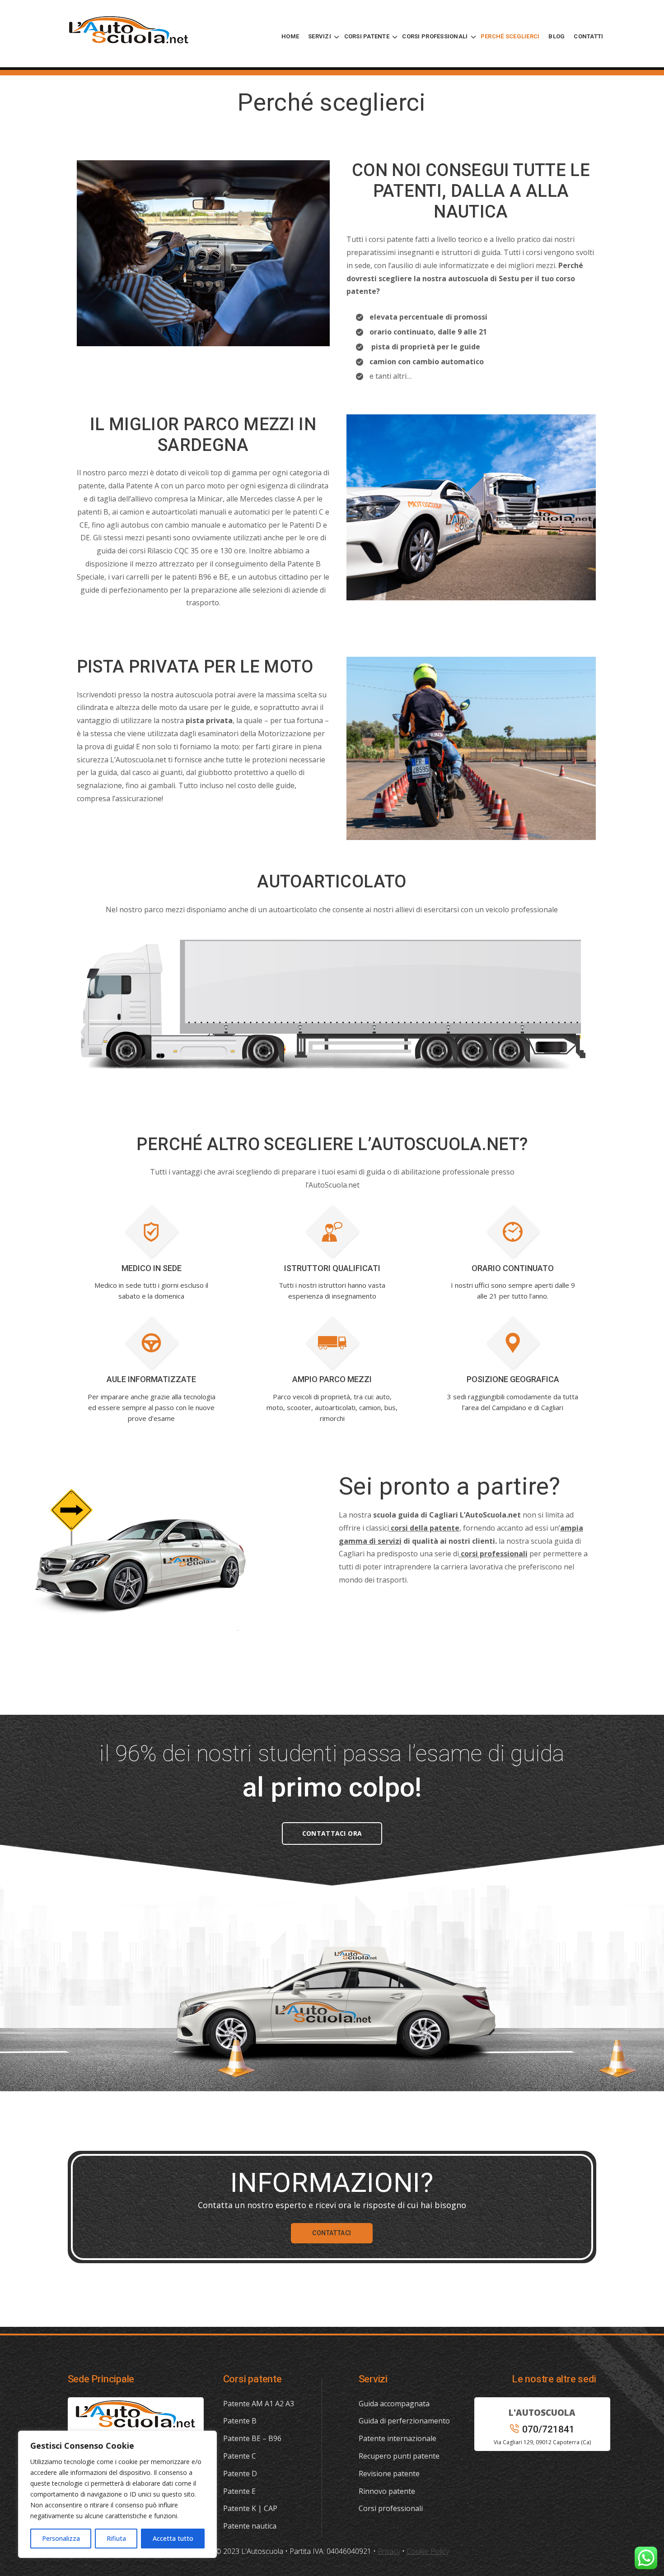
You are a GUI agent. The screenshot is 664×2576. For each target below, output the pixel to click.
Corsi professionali (391, 2508)
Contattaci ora (332, 1833)
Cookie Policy (428, 2551)
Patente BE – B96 (252, 2438)
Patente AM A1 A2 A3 (259, 2404)
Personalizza (61, 2538)
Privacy (389, 2551)
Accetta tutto (173, 2538)
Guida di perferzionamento (404, 2421)
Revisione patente (389, 2474)
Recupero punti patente (399, 2456)
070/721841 (548, 2429)
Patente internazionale (397, 2438)
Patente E (239, 2491)
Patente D (240, 2474)
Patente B (240, 2421)
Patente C (240, 2456)
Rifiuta (116, 2538)
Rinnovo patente (387, 2491)
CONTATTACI (332, 2233)
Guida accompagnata (394, 2404)
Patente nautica (250, 2526)
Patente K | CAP (250, 2508)
